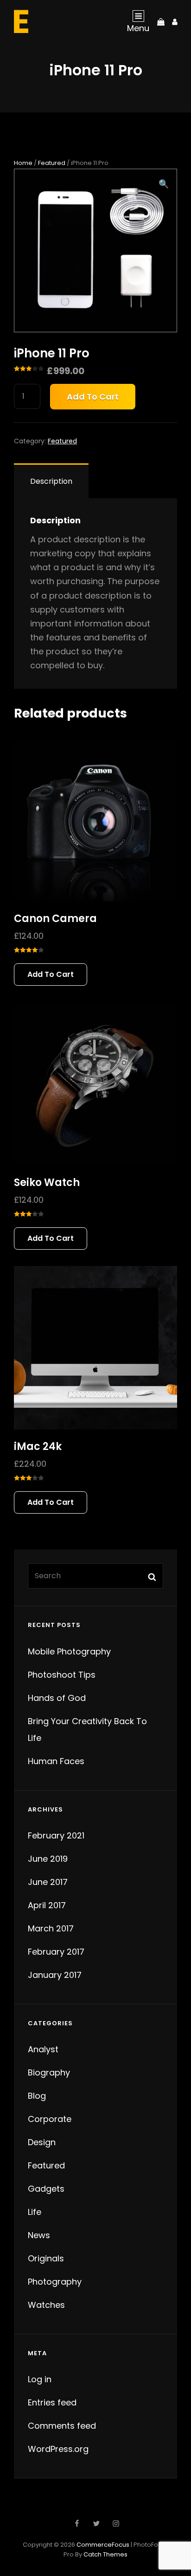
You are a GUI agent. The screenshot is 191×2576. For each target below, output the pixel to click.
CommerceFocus (103, 2545)
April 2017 (47, 1905)
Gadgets (46, 2189)
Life (35, 2212)
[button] (164, 184)
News (39, 2235)
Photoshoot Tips (62, 1675)
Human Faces (56, 1761)
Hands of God (57, 1698)
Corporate (50, 2119)
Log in (40, 2379)
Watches (46, 2305)
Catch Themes (105, 2554)
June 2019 (48, 1859)
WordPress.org (58, 2449)
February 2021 (56, 1835)
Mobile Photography (69, 1651)
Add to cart (93, 397)
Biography (49, 2072)
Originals (46, 2258)
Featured (52, 163)
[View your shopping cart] (161, 21)
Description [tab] (51, 481)
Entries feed (52, 2402)
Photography (55, 2282)
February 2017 (56, 1952)
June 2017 (48, 1882)
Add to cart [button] (51, 974)
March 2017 (51, 1928)
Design (42, 2142)
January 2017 (55, 1975)
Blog (37, 2096)
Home (23, 163)
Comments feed (62, 2426)
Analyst (43, 2049)
